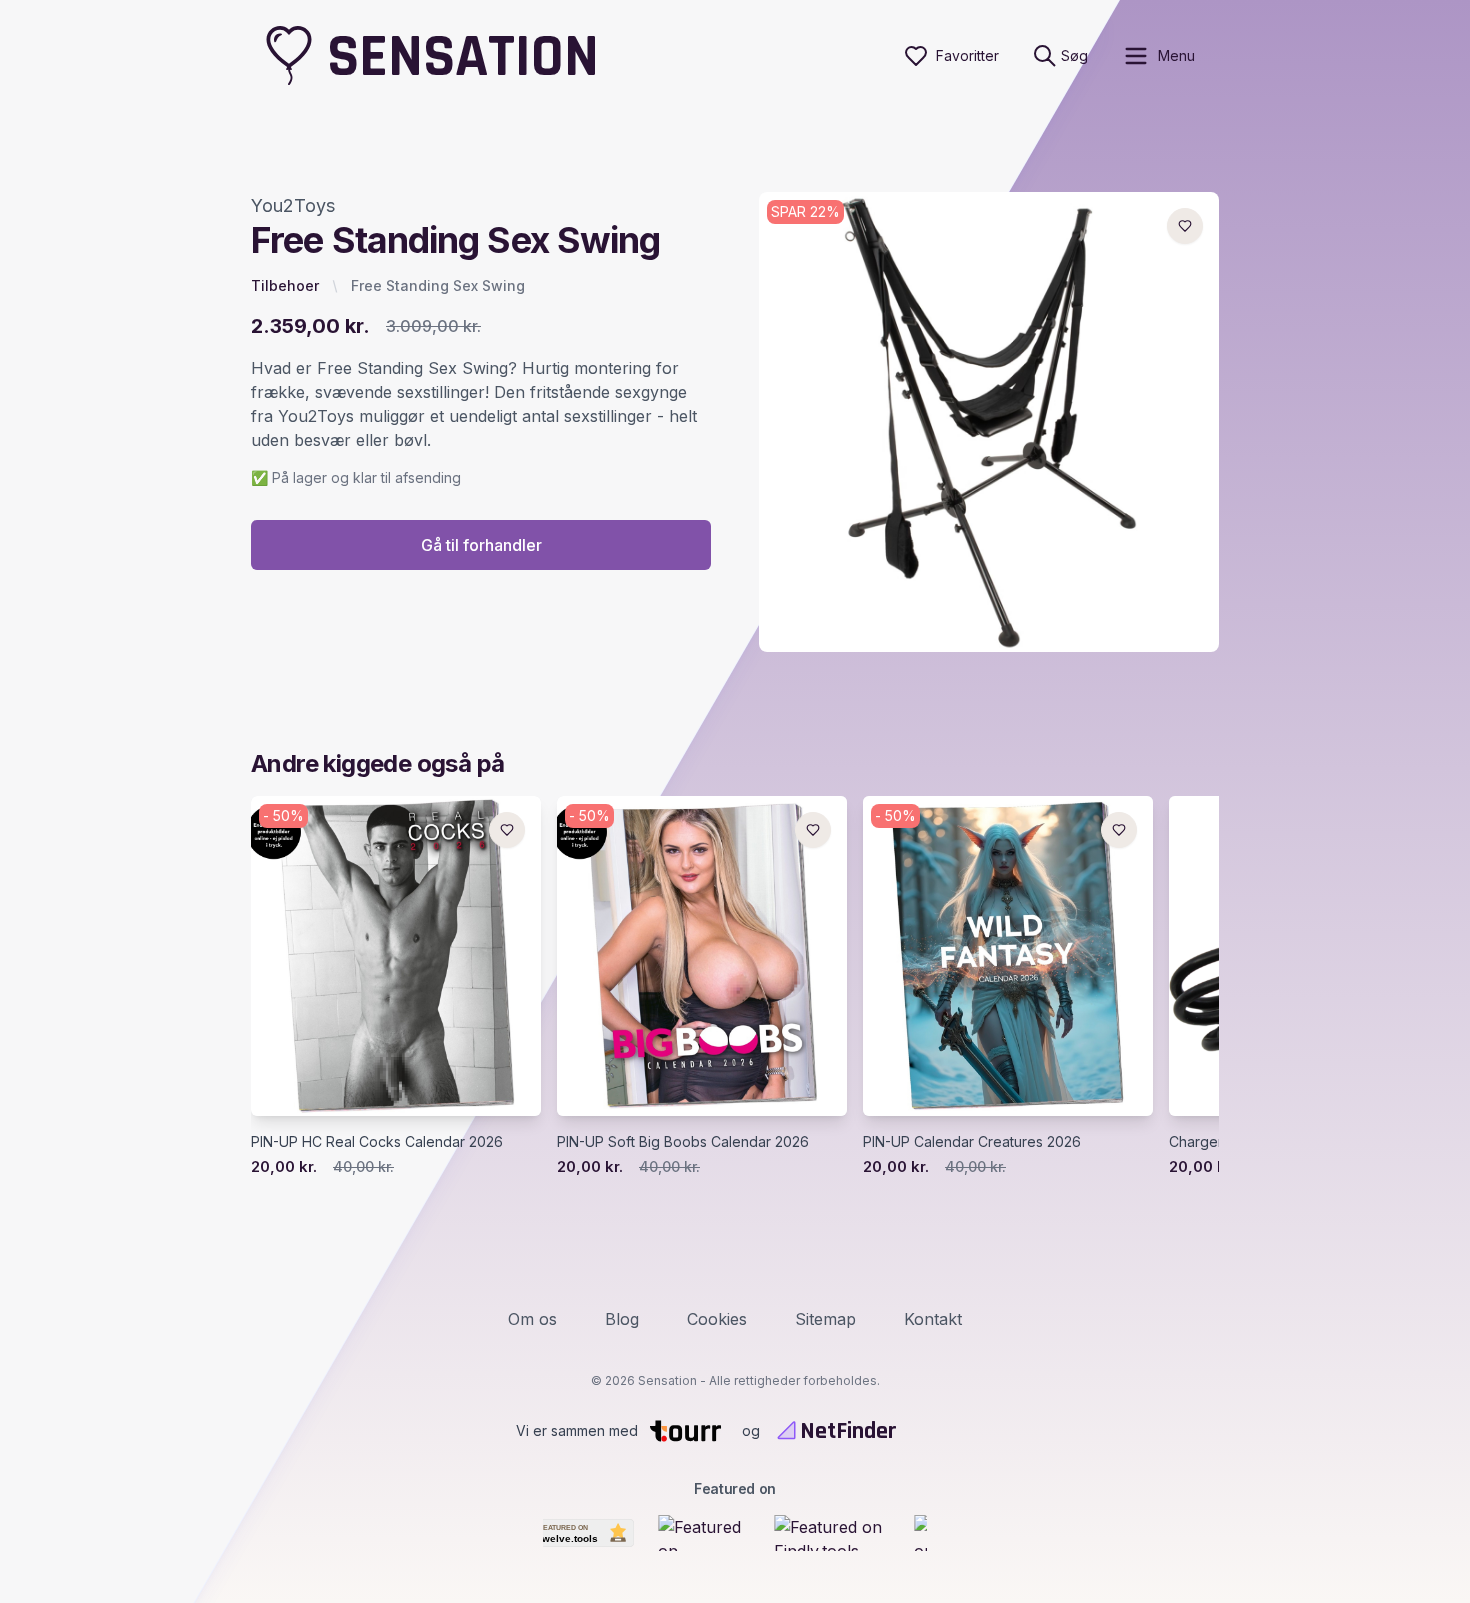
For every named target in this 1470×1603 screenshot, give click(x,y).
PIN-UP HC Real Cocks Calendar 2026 (377, 1141)
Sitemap (825, 1319)
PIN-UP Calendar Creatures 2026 (972, 1141)
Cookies (717, 1319)
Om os (532, 1319)
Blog (622, 1319)
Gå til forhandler (481, 545)
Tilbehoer (285, 285)
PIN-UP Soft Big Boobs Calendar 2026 (683, 1141)
